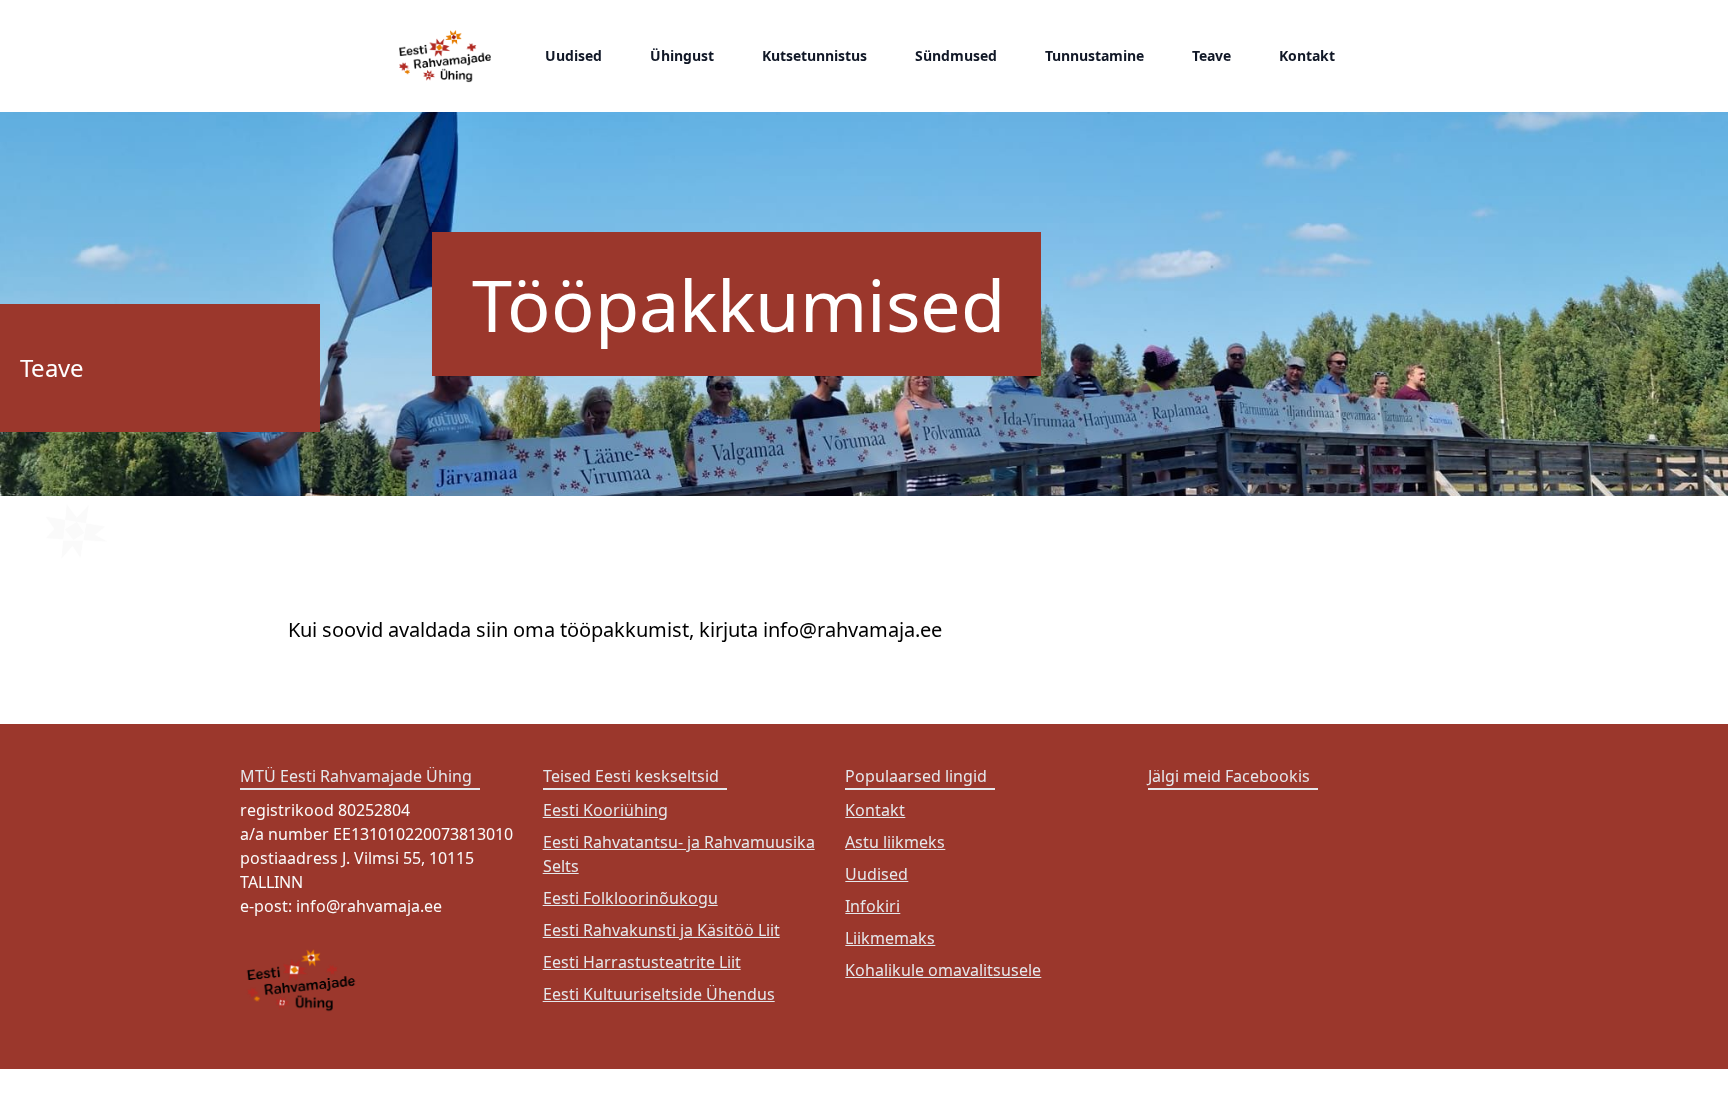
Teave (1211, 55)
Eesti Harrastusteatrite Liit (642, 962)
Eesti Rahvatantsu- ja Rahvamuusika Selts (679, 854)
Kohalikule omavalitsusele (943, 970)
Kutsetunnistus (814, 55)
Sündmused (956, 55)
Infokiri (872, 906)
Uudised (573, 55)
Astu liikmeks (895, 842)
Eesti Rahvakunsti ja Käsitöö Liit (661, 930)
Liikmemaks (890, 938)
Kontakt (1307, 55)
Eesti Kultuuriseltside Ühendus (659, 994)
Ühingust (682, 55)
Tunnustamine (1094, 55)
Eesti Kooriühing (605, 810)
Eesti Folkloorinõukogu (630, 898)
